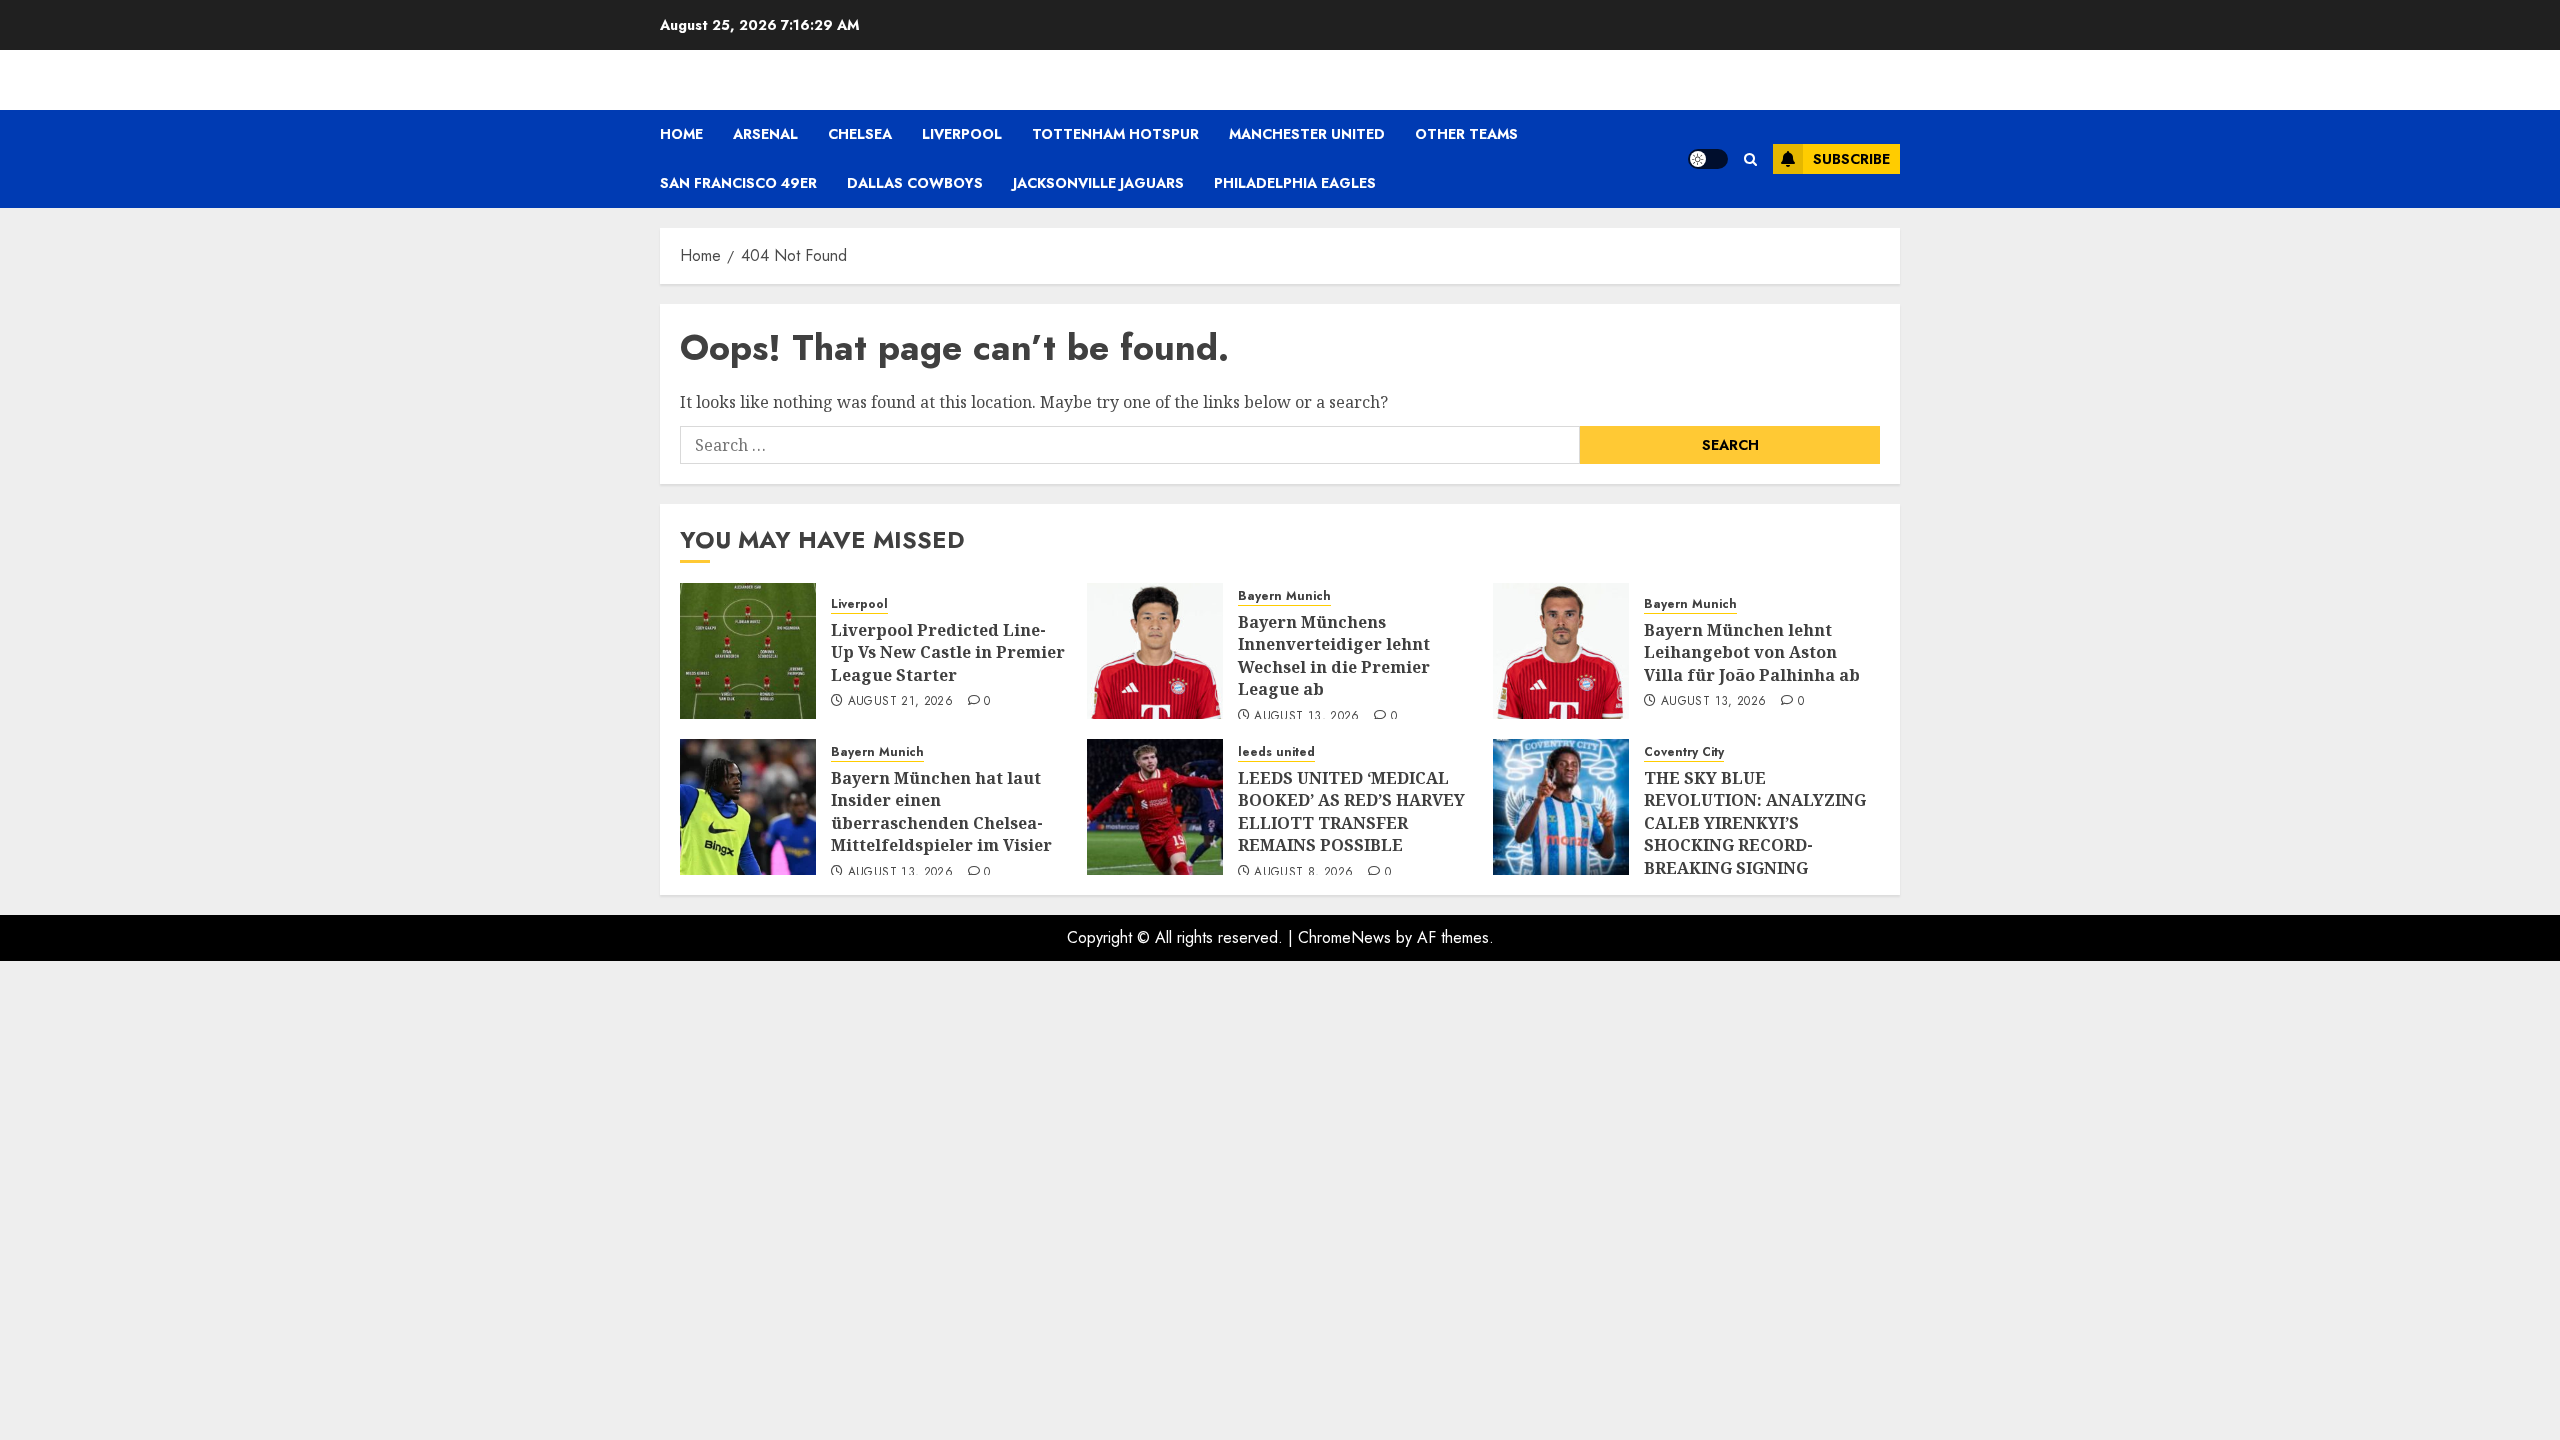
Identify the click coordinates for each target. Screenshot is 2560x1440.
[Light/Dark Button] (1708, 159)
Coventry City (1684, 752)
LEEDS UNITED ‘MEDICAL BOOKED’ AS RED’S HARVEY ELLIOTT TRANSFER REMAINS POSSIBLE (1351, 811)
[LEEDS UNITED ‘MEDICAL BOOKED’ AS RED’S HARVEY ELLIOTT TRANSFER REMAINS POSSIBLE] (1155, 807)
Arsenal (765, 134)
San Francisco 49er (738, 183)
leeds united (1276, 752)
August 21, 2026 (900, 702)
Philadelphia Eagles (1295, 183)
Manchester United (1307, 134)
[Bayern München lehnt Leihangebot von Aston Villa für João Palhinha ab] (1561, 651)
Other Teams (1466, 134)
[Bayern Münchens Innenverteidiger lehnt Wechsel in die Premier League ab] (1155, 651)
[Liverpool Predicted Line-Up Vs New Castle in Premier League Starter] (748, 651)
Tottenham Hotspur (1115, 134)
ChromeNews (1344, 937)
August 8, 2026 (1303, 873)
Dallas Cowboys (915, 183)
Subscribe (1851, 159)
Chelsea (860, 134)
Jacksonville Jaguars (1098, 183)
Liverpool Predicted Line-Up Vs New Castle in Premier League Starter (948, 652)
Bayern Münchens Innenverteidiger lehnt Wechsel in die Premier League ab (1334, 655)
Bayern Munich (1284, 596)
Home (681, 134)
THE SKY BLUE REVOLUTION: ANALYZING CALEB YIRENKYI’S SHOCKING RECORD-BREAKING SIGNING (1755, 823)
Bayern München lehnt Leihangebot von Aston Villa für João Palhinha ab (1752, 652)
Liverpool (962, 134)
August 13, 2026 (1306, 717)
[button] (1750, 159)
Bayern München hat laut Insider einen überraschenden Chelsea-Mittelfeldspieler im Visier (941, 811)
